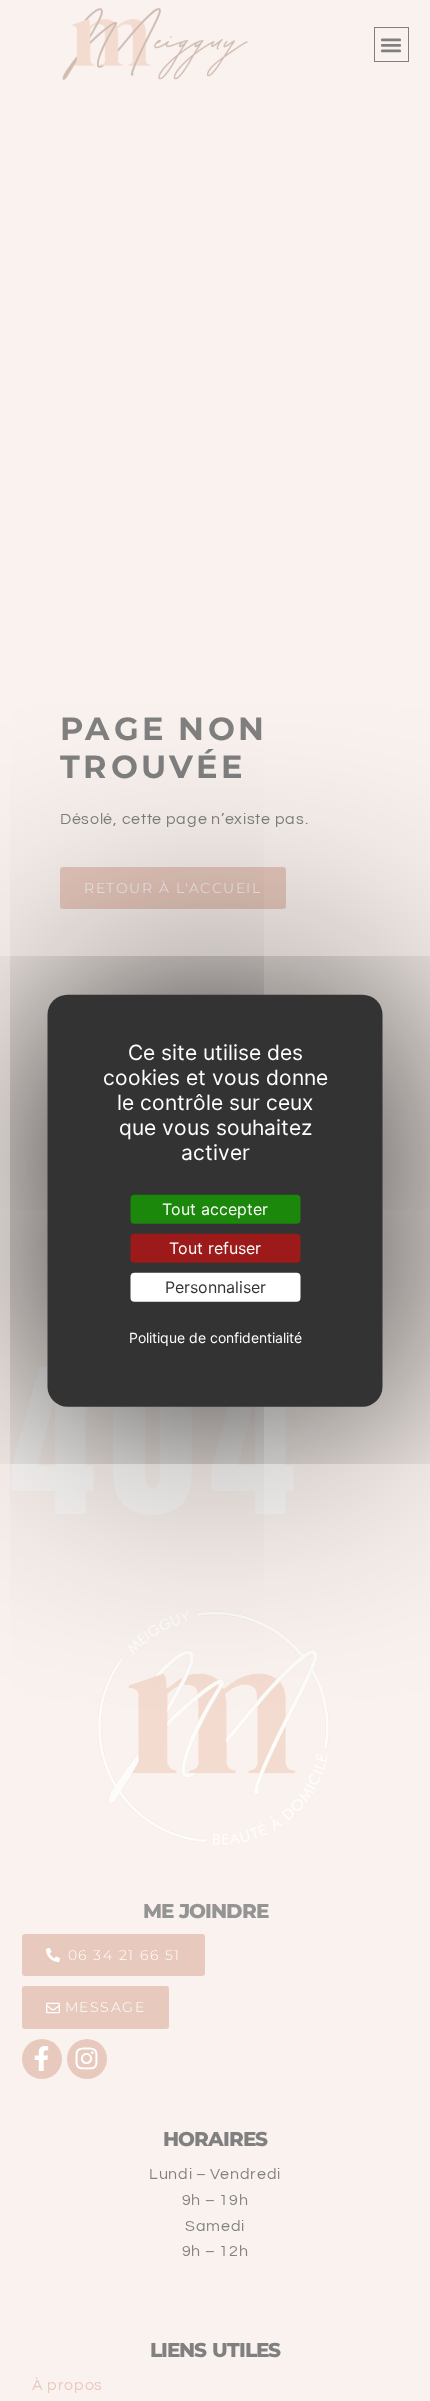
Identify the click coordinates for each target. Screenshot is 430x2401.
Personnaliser (215, 1287)
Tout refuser (215, 1247)
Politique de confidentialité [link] (215, 1336)
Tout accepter (215, 1208)
